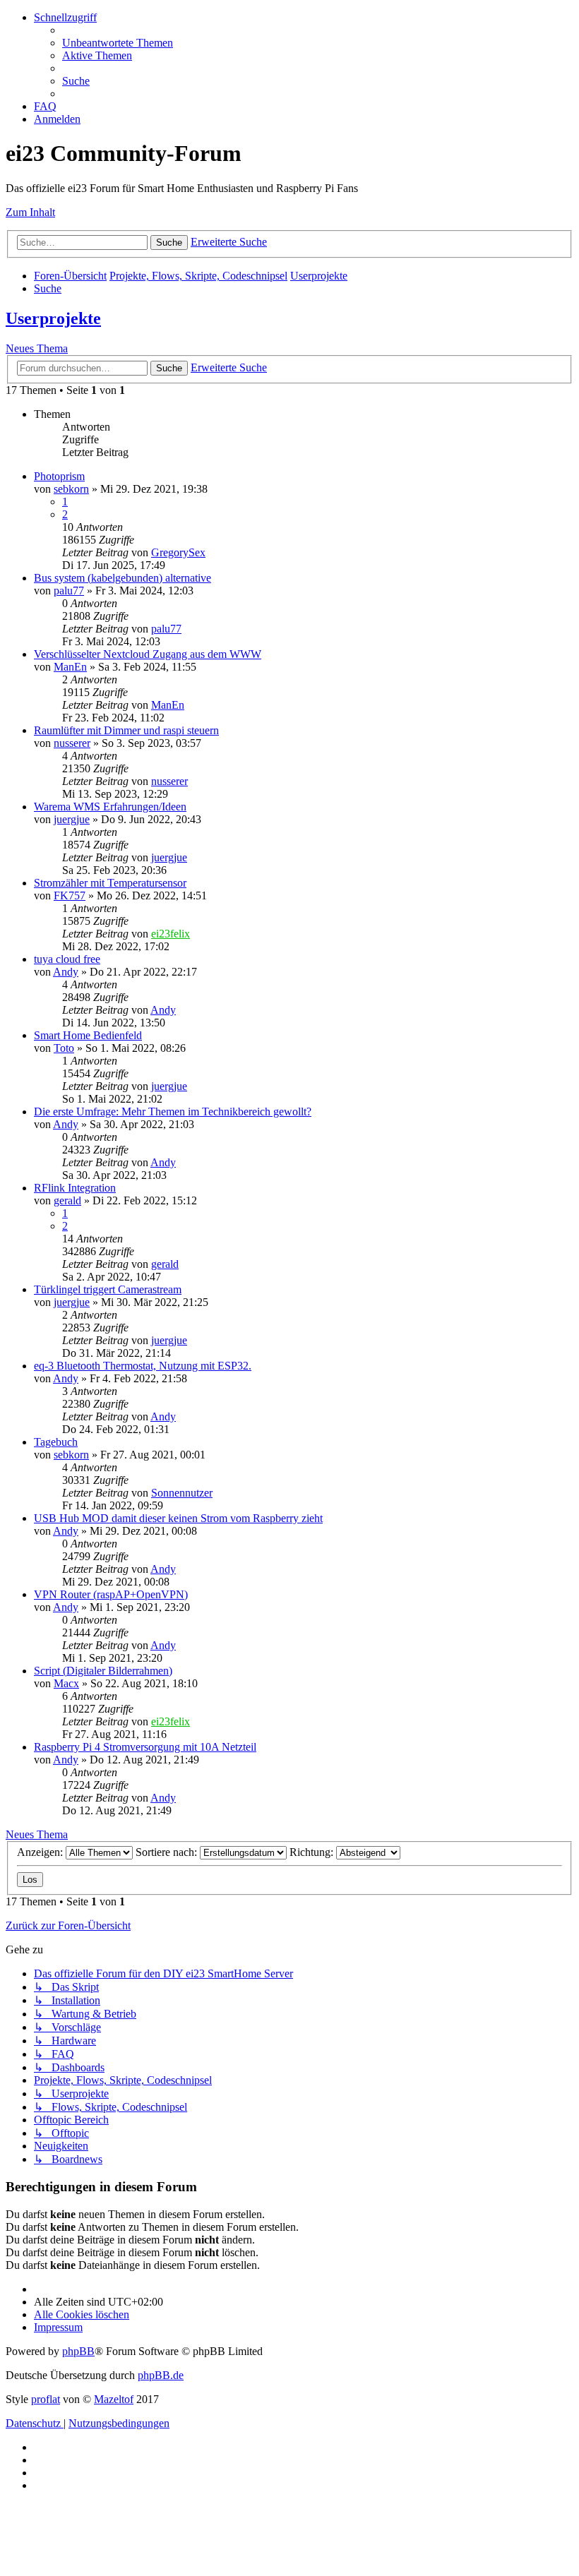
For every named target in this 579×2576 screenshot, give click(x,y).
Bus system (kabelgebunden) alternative (123, 578)
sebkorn (71, 489)
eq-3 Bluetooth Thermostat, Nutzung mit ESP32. (143, 1366)
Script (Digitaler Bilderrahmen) (103, 1671)
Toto (64, 1048)
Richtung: (313, 1852)
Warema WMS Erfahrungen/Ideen (110, 807)
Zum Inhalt (30, 212)
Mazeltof (114, 2399)
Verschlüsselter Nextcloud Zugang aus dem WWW (148, 654)
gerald (67, 1200)
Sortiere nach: (168, 1852)
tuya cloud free (67, 959)
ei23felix (171, 934)
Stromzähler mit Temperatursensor (110, 883)
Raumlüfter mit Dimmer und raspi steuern (126, 730)
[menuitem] (118, 43)
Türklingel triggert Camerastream (108, 1289)
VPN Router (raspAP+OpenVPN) (111, 1594)
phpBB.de (161, 2375)
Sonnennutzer (182, 1493)
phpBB (78, 2351)
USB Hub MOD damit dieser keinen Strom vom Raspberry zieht (178, 1518)
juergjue (72, 819)
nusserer (72, 743)
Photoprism (59, 476)
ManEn (70, 667)
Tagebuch (56, 1442)
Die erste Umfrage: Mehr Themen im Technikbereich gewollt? (173, 1112)
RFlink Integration (75, 1188)
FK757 (70, 895)
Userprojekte (53, 318)
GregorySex (178, 552)
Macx (66, 1683)
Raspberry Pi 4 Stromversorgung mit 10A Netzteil (145, 1747)
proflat (46, 2399)
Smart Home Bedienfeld (88, 1035)
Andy (66, 972)
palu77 (69, 591)
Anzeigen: (41, 1852)
